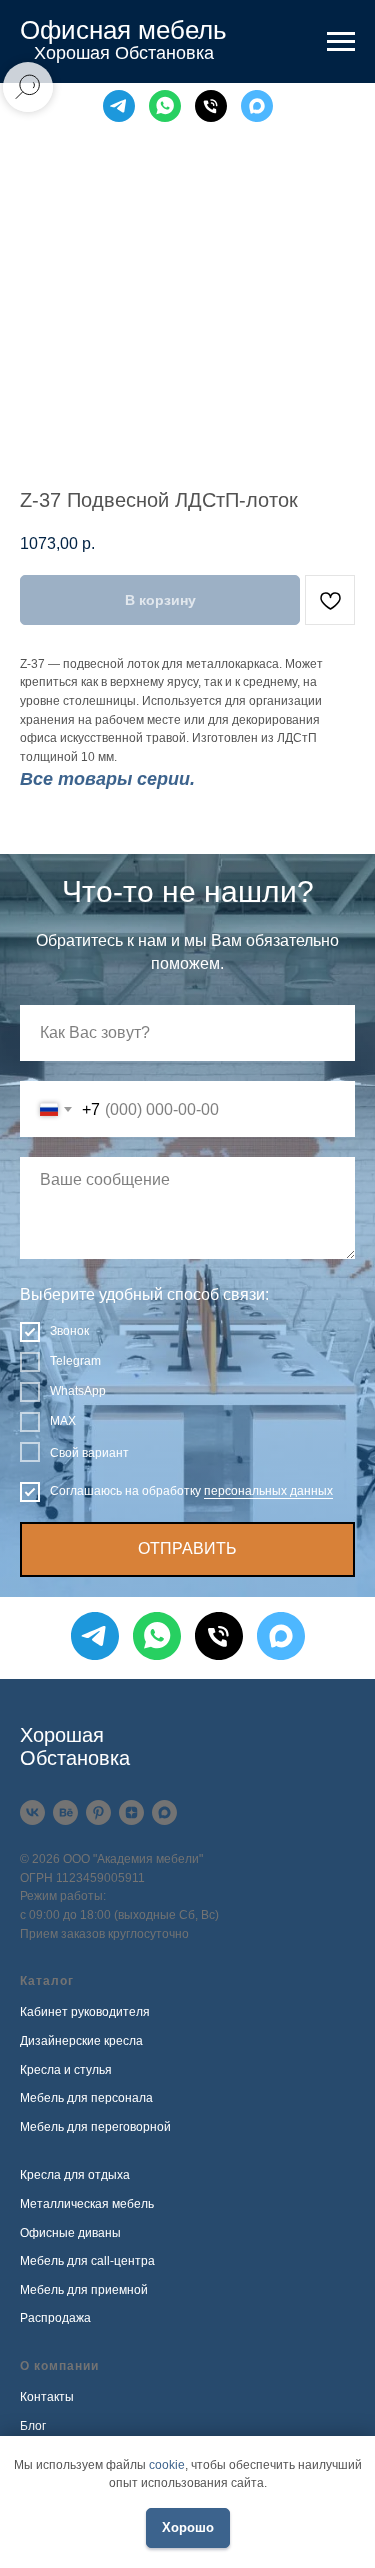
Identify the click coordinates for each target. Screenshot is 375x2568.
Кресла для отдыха (75, 2175)
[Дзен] (131, 1812)
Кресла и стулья (66, 2070)
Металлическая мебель (87, 2204)
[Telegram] (119, 106)
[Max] (257, 106)
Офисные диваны (70, 2233)
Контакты (47, 2397)
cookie (167, 2465)
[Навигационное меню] (341, 42)
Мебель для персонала (86, 2098)
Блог (33, 2426)
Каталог (47, 1981)
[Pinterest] (98, 1812)
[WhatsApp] (165, 106)
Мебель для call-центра (87, 2261)
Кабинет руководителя (85, 2012)
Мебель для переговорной (95, 2127)
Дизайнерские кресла (81, 2041)
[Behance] (65, 1812)
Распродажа (55, 2318)
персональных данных (268, 1491)
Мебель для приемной (84, 2290)
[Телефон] (211, 106)
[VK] (32, 1812)
